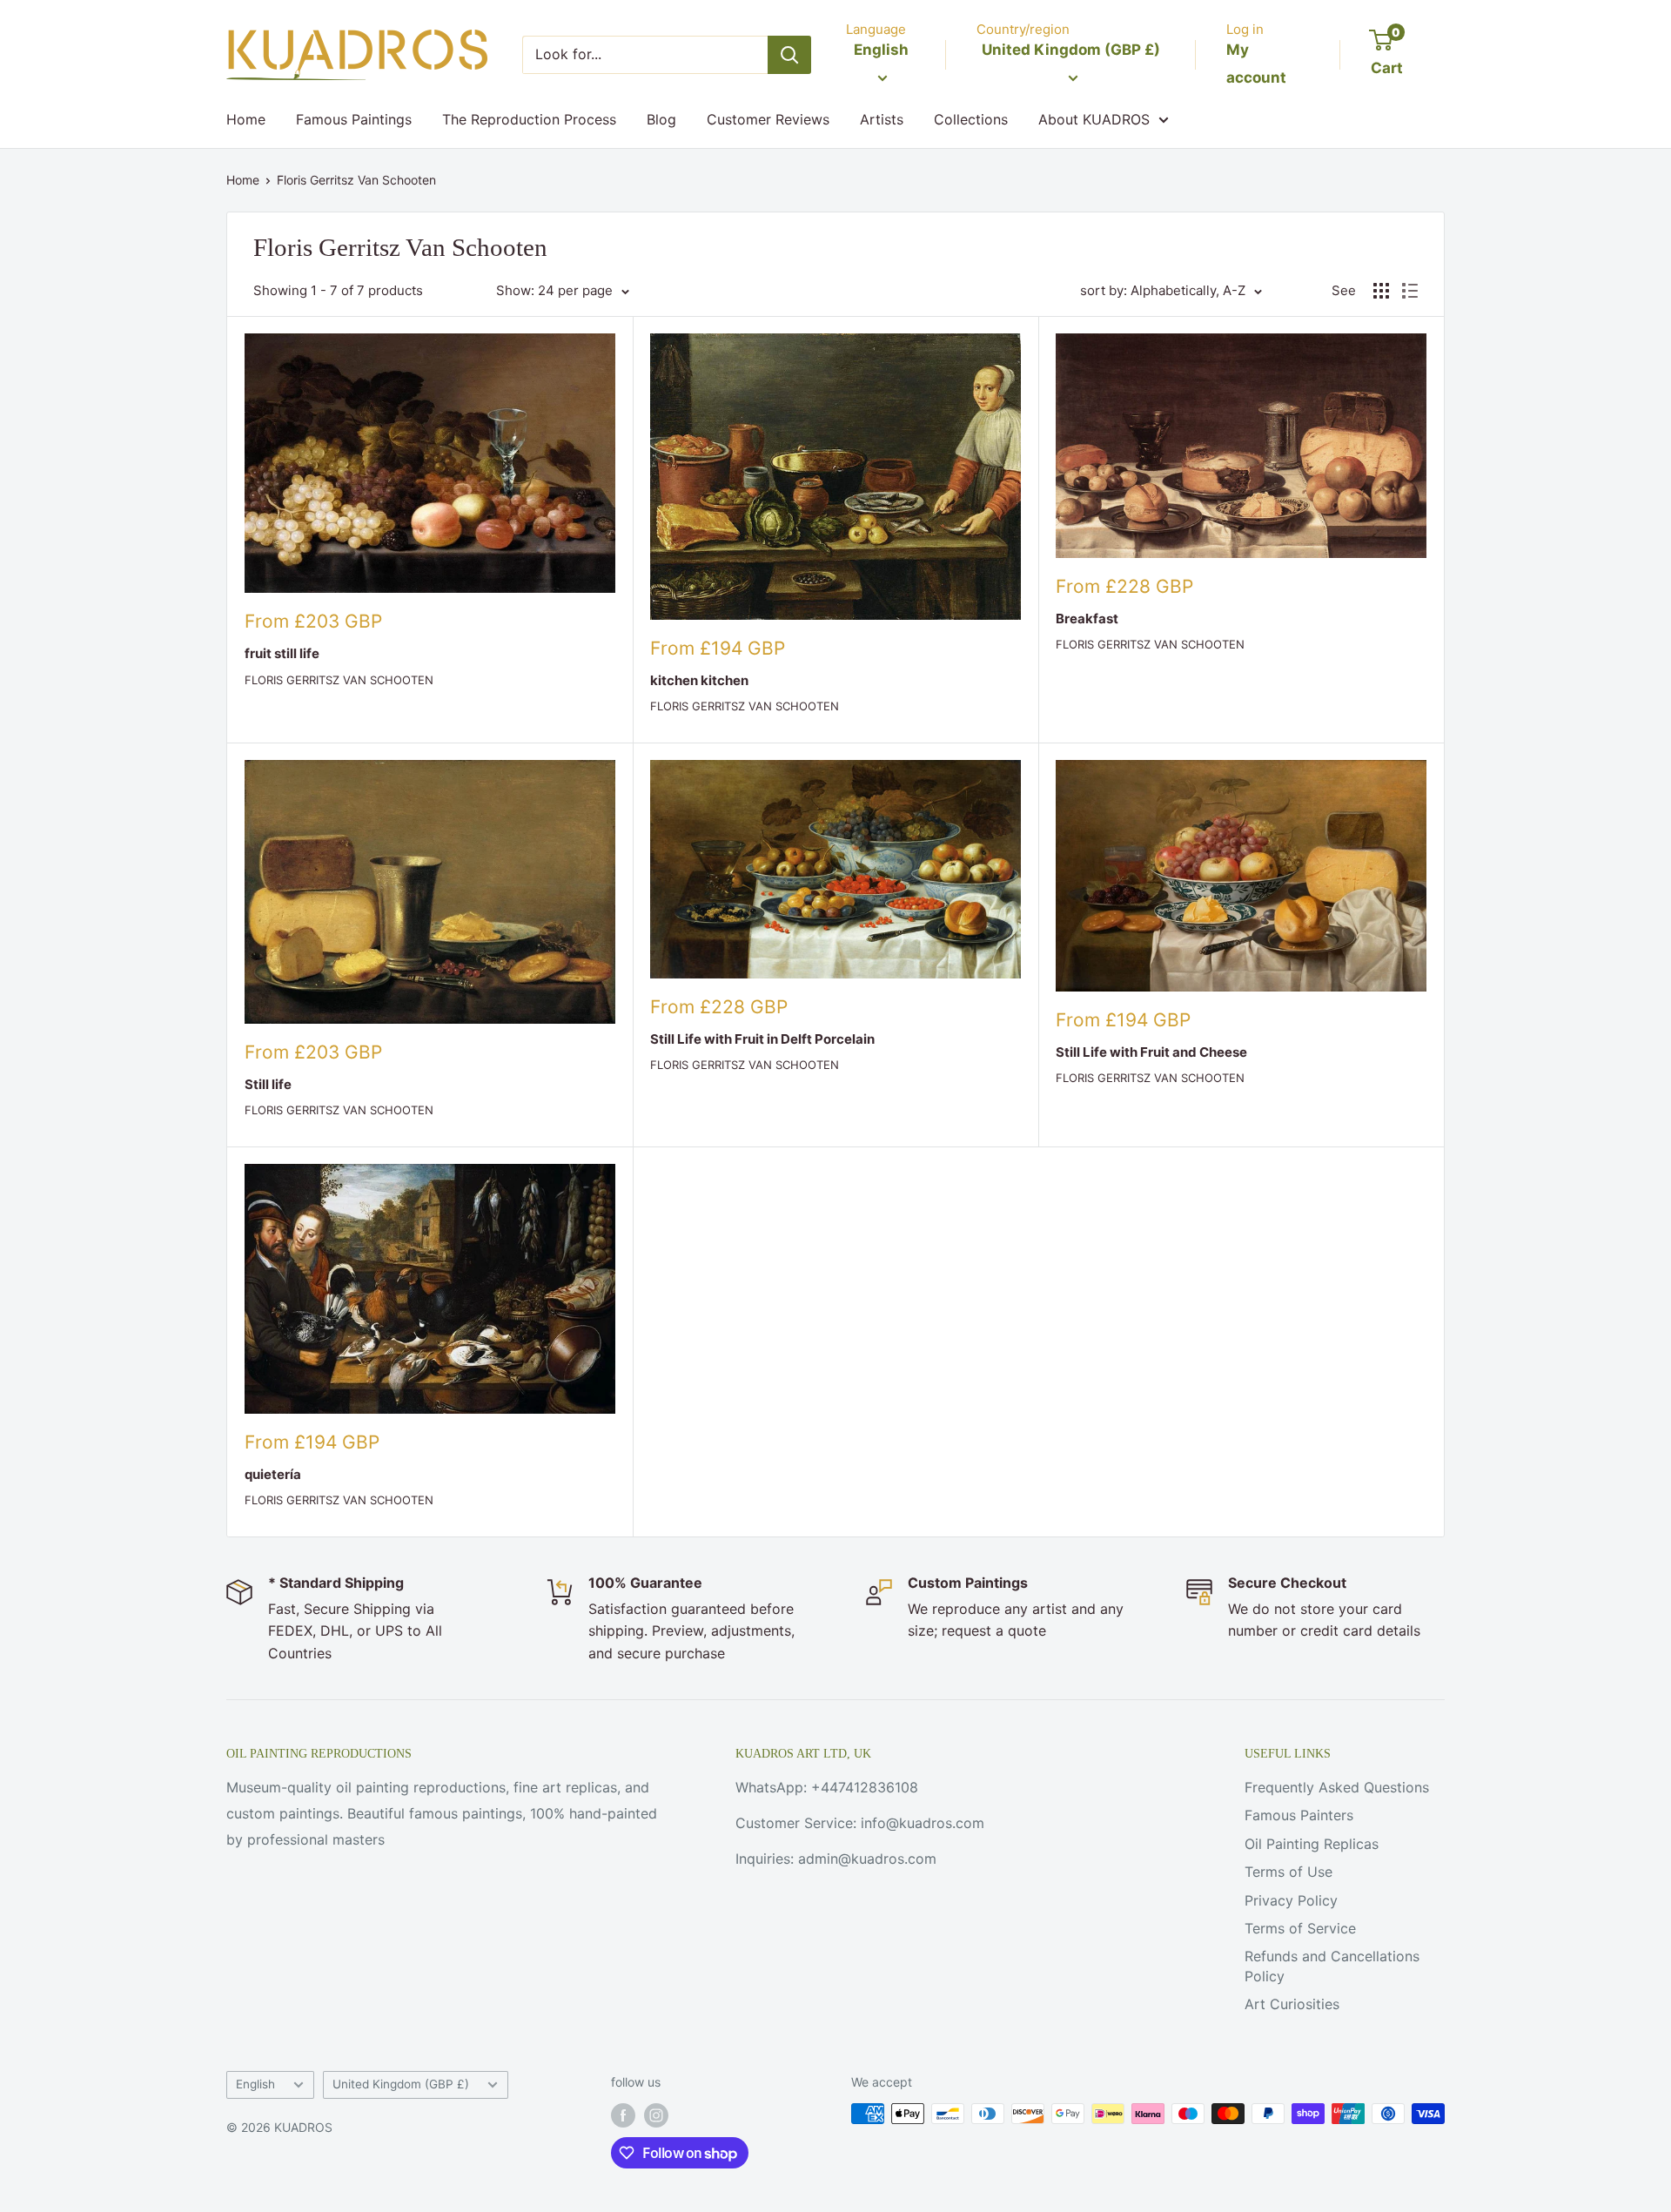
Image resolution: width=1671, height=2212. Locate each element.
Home (246, 119)
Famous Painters (1299, 1815)
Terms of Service (1300, 1928)
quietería (273, 1474)
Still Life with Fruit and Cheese (1151, 1052)
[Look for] (789, 55)
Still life (268, 1084)
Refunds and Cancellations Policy (1332, 1966)
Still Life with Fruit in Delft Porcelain (762, 1039)
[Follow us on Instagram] (656, 2115)
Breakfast (1087, 619)
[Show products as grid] (1381, 291)
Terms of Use (1288, 1872)
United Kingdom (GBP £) (401, 2084)
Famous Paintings (354, 119)
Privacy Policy (1291, 1900)
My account (1256, 64)
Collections (971, 119)
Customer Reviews (768, 119)
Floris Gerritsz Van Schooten (356, 180)
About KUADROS (1094, 119)
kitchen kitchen (699, 680)
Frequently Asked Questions (1337, 1787)
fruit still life (282, 653)
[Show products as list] (1410, 291)
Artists (882, 119)
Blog (661, 119)
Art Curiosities (1292, 2004)
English (255, 2084)
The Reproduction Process (529, 119)
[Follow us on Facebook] (623, 2115)
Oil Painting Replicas (1312, 1844)
